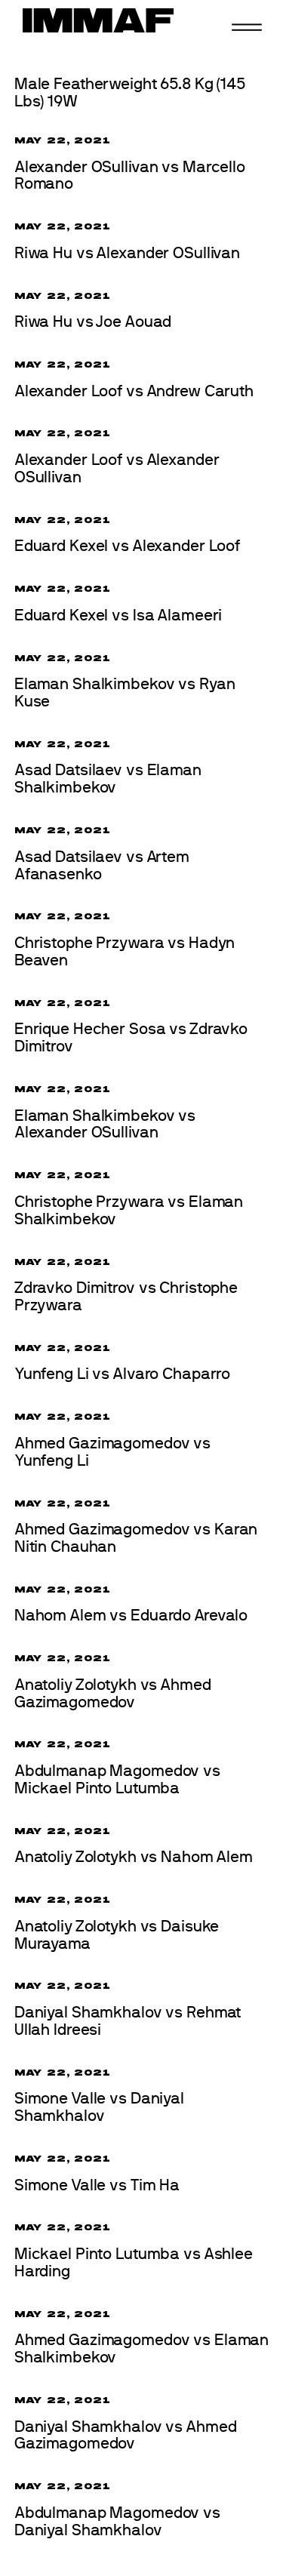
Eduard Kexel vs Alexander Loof (127, 546)
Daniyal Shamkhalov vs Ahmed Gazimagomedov (126, 2436)
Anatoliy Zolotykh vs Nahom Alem (134, 1857)
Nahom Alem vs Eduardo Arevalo (131, 1616)
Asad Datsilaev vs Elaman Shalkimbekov (108, 779)
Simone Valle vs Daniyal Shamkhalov (99, 2107)
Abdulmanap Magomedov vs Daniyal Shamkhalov (117, 2522)
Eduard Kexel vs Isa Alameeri (118, 616)
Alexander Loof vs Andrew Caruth (134, 391)
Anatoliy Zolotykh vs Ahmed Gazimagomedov (113, 1694)
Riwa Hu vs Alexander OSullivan (127, 253)
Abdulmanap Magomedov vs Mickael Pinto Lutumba (117, 1780)
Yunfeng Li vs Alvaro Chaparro (122, 1374)
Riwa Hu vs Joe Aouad (93, 322)
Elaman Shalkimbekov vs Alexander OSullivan (105, 1125)
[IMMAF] (98, 20)
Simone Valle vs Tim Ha (97, 2185)
